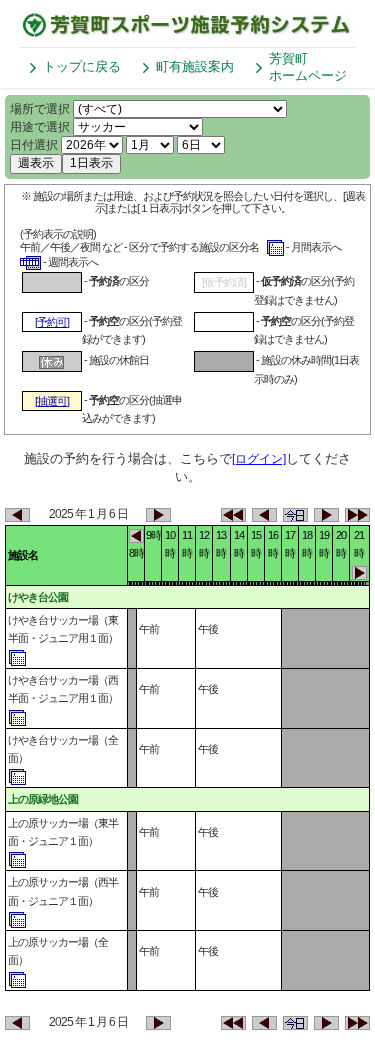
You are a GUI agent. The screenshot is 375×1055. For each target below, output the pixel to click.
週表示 (36, 163)
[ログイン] (259, 459)
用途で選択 (40, 127)
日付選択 (34, 145)
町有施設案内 (195, 66)
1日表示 (91, 163)
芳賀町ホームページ (308, 67)
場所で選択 (40, 109)
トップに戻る (82, 66)
